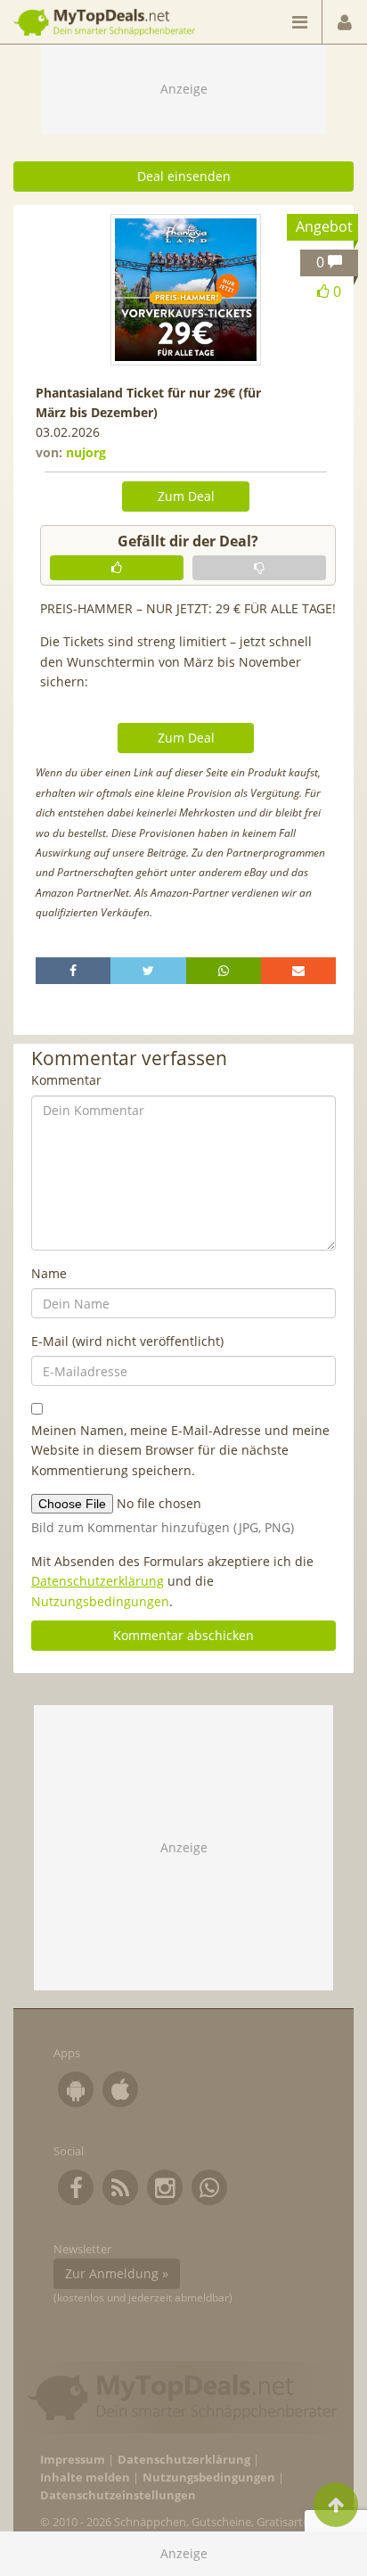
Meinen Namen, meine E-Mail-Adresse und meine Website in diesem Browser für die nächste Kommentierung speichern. (180, 1450)
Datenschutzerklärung (98, 1581)
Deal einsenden (184, 176)
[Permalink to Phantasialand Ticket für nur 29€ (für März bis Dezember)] (186, 290)
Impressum (73, 2460)
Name (49, 1273)
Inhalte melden (85, 2478)
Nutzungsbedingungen (100, 1601)
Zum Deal (186, 496)
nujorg (86, 452)
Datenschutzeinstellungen (118, 2495)
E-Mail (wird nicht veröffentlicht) (127, 1341)
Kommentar (66, 1080)
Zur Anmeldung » (117, 2273)
